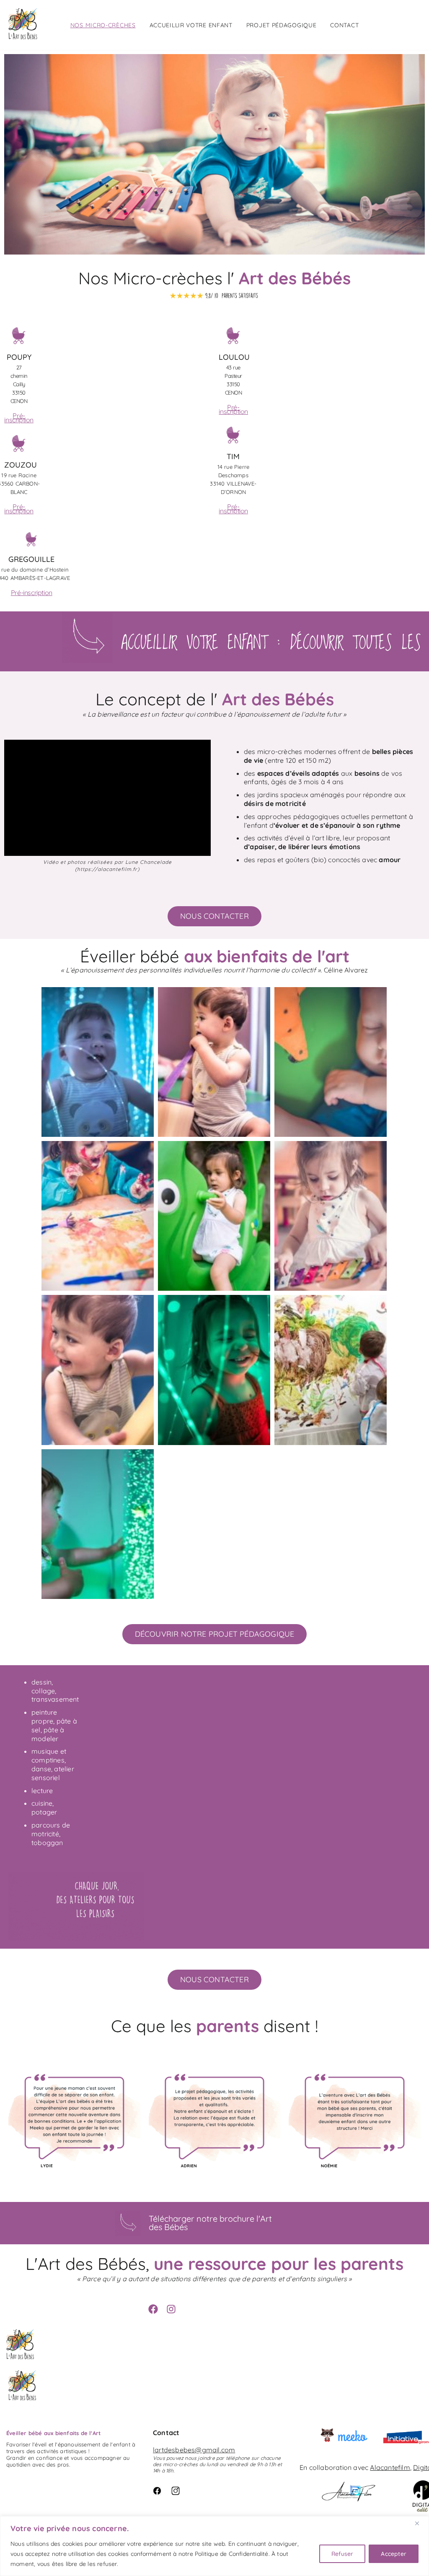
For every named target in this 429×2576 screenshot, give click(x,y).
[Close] (420, 2523)
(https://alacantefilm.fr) (107, 869)
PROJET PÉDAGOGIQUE (282, 25)
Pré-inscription (19, 418)
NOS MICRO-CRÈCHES (103, 25)
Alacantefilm (390, 2467)
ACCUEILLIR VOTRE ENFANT (191, 25)
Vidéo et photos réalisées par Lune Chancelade (107, 862)
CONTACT (344, 25)
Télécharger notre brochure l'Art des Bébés (210, 2223)
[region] (214, 2546)
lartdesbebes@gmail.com (194, 2450)
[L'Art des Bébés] (24, 25)
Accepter (394, 2554)
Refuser (342, 2554)
